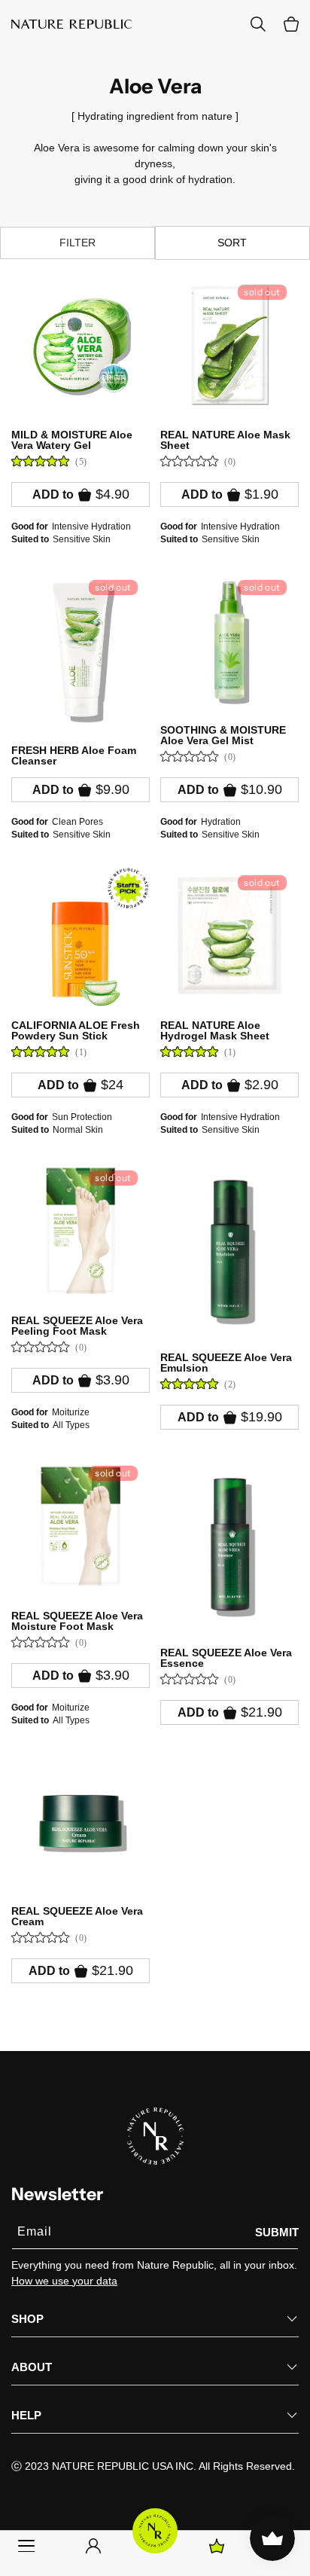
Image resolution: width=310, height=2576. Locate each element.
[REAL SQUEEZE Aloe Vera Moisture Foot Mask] (81, 1526)
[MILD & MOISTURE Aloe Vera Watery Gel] (81, 345)
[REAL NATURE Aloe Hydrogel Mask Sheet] (229, 935)
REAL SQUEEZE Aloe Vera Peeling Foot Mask (77, 1326)
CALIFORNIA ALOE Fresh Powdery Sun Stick (76, 1030)
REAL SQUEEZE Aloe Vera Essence (226, 1658)
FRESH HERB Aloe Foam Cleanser (74, 755)
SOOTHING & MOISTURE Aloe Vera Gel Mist (223, 735)
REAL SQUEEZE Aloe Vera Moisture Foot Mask (77, 1621)
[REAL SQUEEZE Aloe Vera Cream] (81, 1821)
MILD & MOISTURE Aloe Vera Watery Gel (72, 440)
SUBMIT (277, 2232)
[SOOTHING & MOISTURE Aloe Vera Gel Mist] (229, 640)
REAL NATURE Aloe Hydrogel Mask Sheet (215, 1030)
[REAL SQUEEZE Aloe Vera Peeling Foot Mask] (81, 1231)
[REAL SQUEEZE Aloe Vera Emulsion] (229, 1249)
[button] (291, 24)
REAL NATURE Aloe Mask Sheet (225, 440)
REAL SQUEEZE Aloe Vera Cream (77, 1916)
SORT (232, 243)
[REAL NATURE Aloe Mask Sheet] (229, 345)
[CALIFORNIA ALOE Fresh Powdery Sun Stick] (81, 935)
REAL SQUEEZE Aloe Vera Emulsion (226, 1363)
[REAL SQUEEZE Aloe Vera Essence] (229, 1544)
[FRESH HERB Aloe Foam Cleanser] (81, 650)
